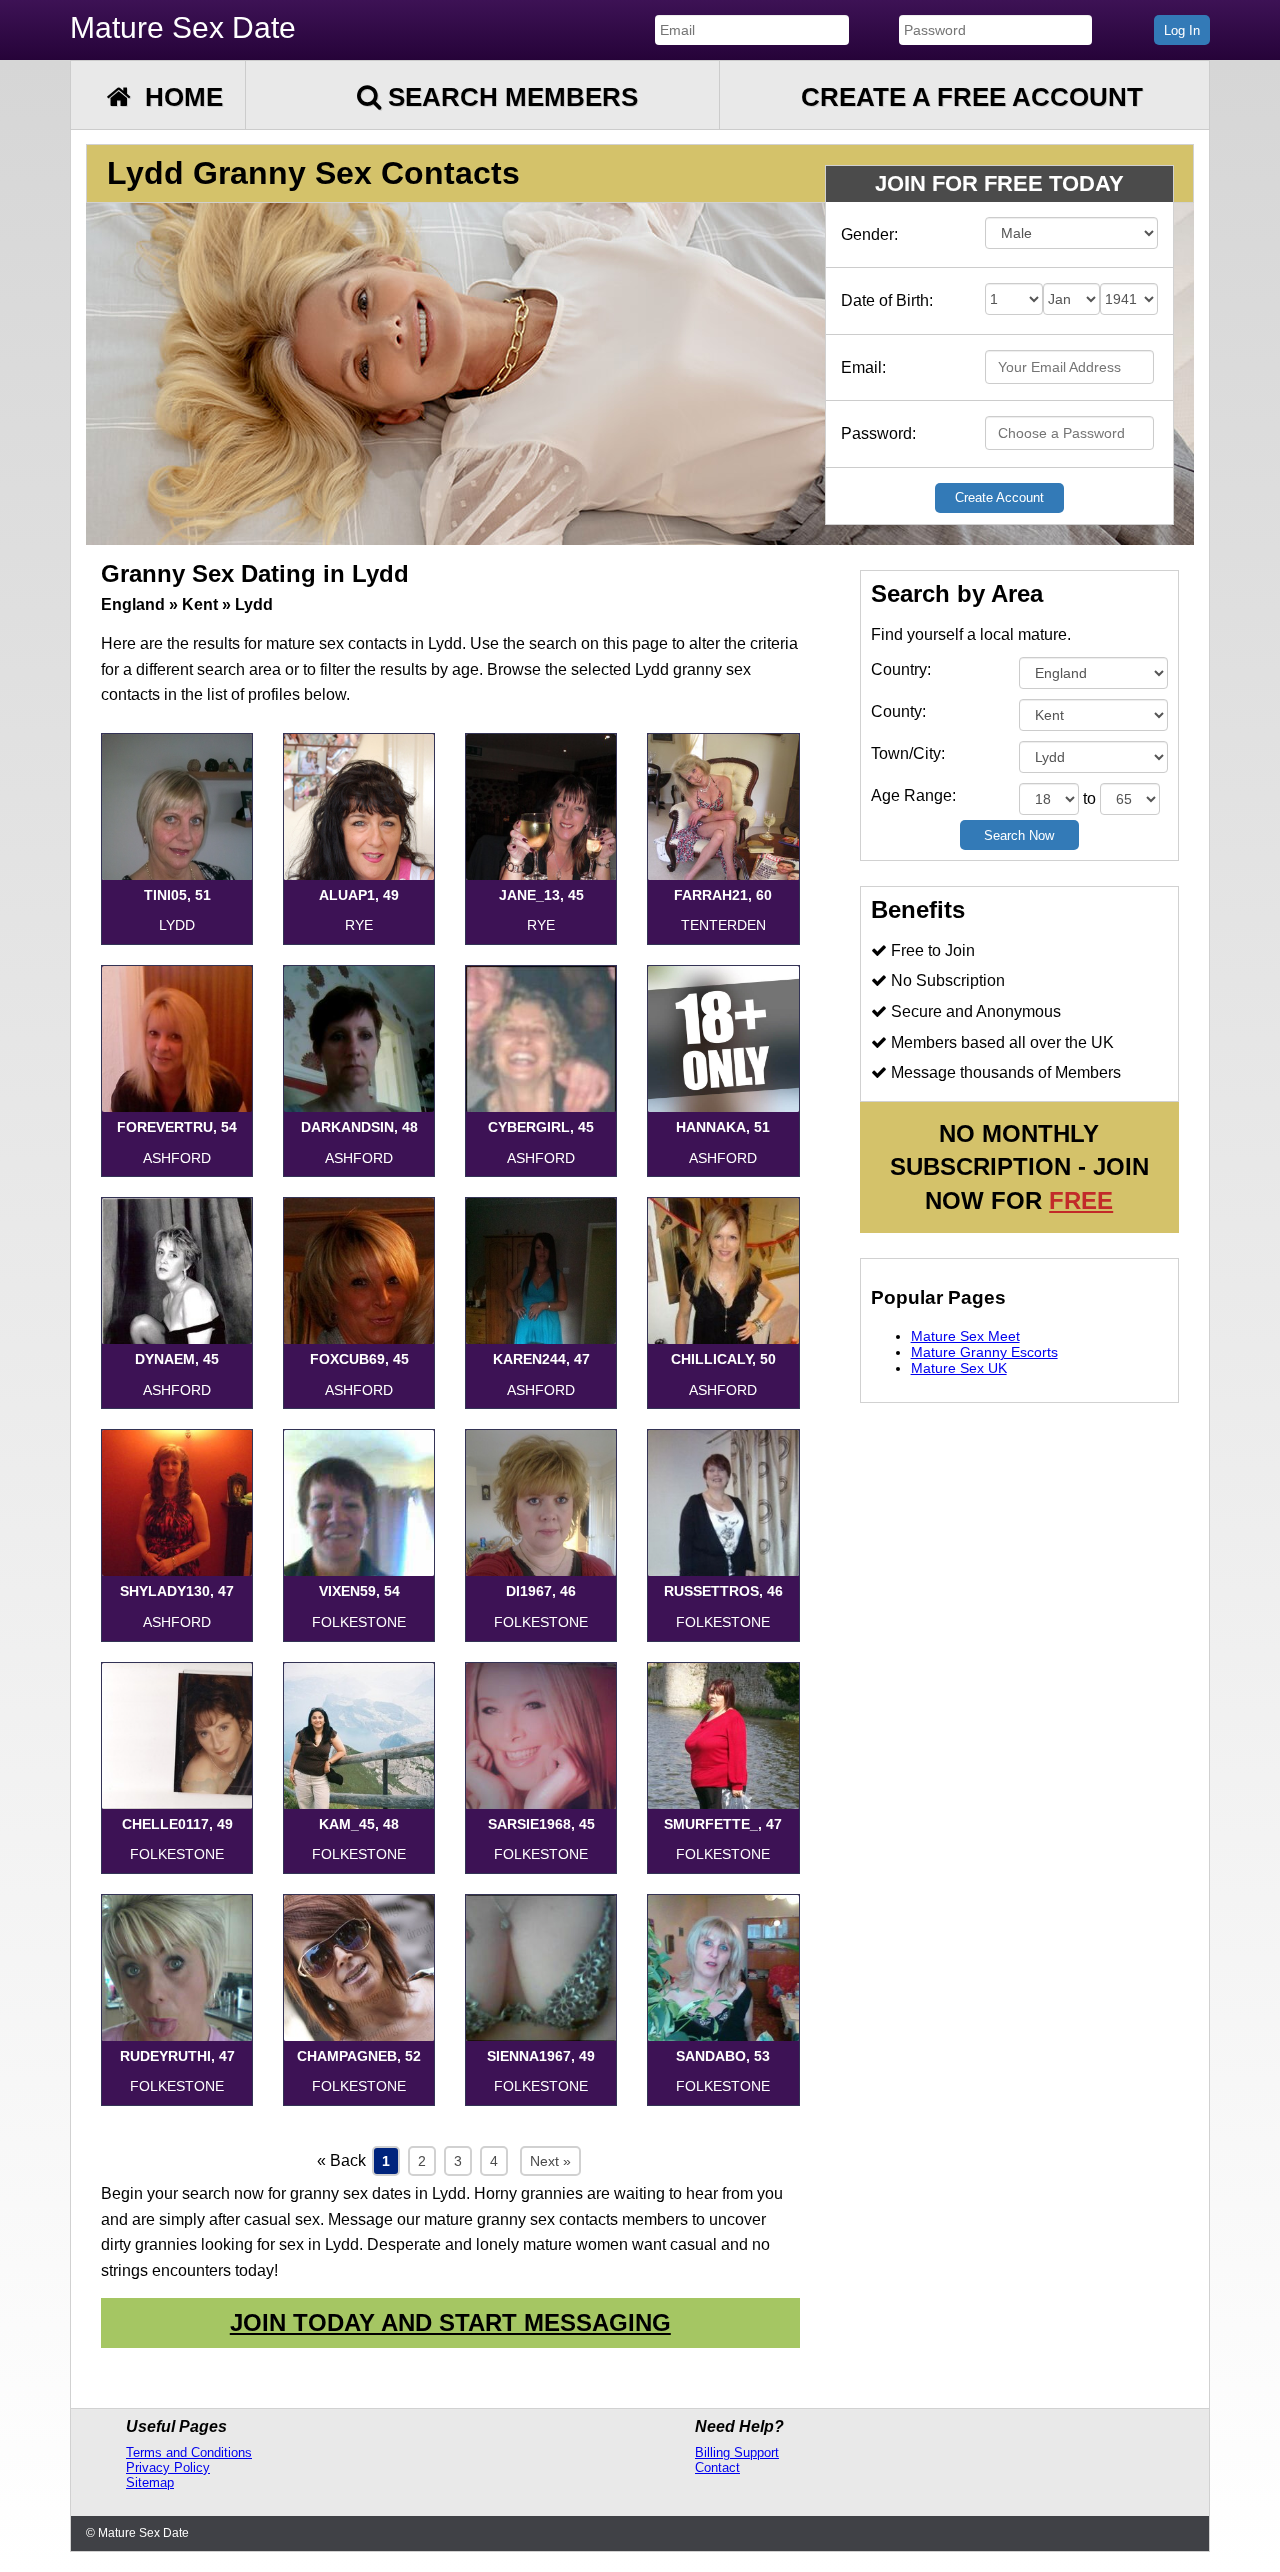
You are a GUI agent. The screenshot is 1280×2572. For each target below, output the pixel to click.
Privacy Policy (168, 2467)
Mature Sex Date (183, 27)
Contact (717, 2467)
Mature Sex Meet (965, 1336)
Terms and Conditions (189, 2452)
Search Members (509, 97)
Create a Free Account (972, 97)
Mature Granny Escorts (984, 1352)
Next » (550, 2161)
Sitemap (150, 2482)
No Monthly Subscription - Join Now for (1019, 1167)
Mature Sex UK (959, 1368)
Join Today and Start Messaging (450, 2322)
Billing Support (737, 2452)
